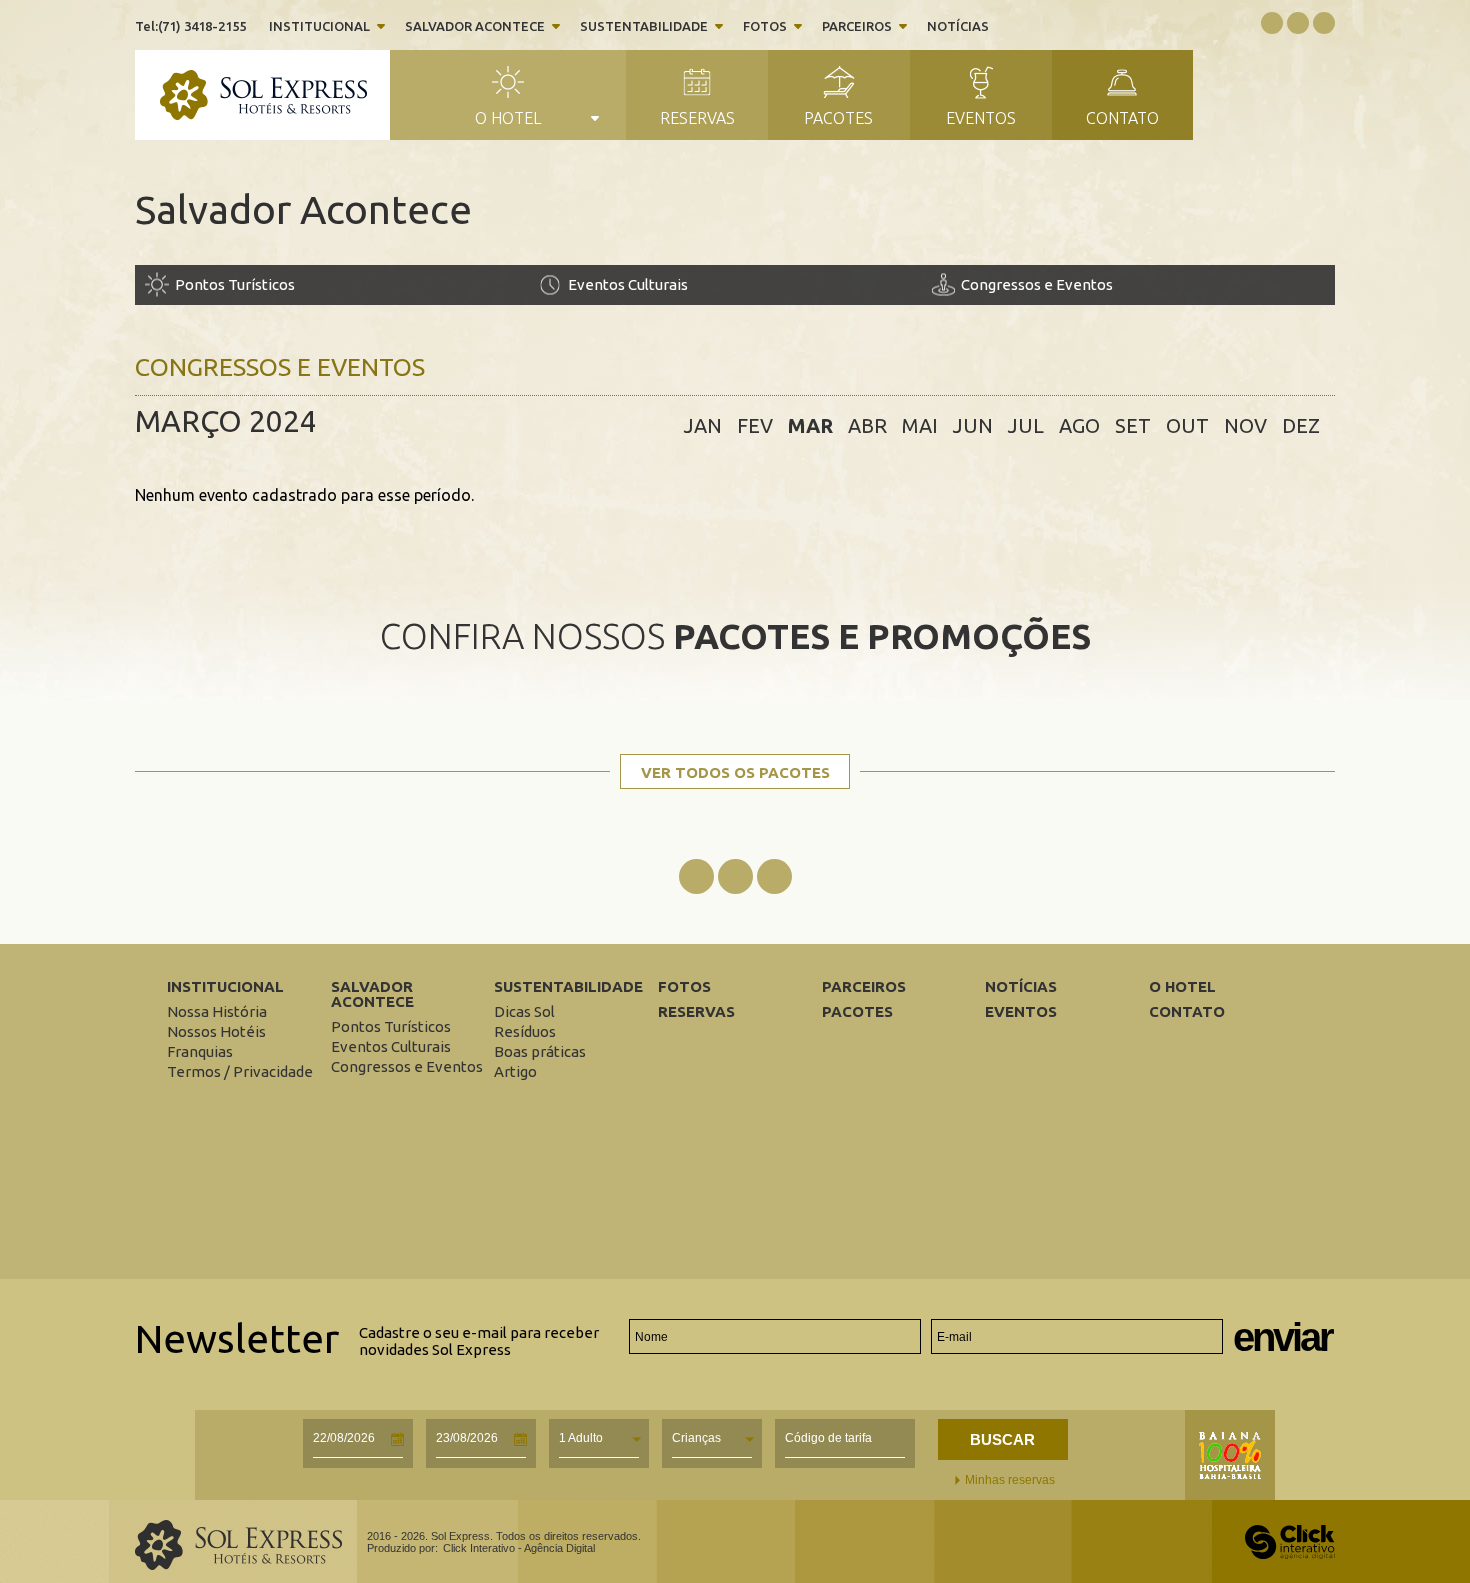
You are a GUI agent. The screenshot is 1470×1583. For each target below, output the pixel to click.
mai (920, 425)
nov (1245, 425)
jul (1026, 425)
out (1187, 425)
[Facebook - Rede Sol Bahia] (696, 878)
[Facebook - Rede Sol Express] (1272, 21)
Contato (1122, 118)
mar (810, 425)
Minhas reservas (1010, 1480)
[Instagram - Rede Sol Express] (1298, 21)
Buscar (1002, 1439)
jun (973, 425)
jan (703, 425)
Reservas (697, 118)
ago (1079, 425)
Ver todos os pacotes (735, 772)
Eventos (981, 118)
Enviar (1282, 1337)
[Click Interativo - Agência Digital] (1290, 1555)
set (1133, 425)
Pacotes (838, 118)
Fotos (765, 26)
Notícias (958, 26)
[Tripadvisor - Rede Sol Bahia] (774, 878)
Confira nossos (735, 636)
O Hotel (508, 118)
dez (1301, 425)
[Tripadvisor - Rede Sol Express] (1324, 21)
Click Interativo (519, 1548)
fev (755, 425)
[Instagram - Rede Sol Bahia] (735, 878)
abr (867, 425)
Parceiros (857, 26)
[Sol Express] (275, 96)
